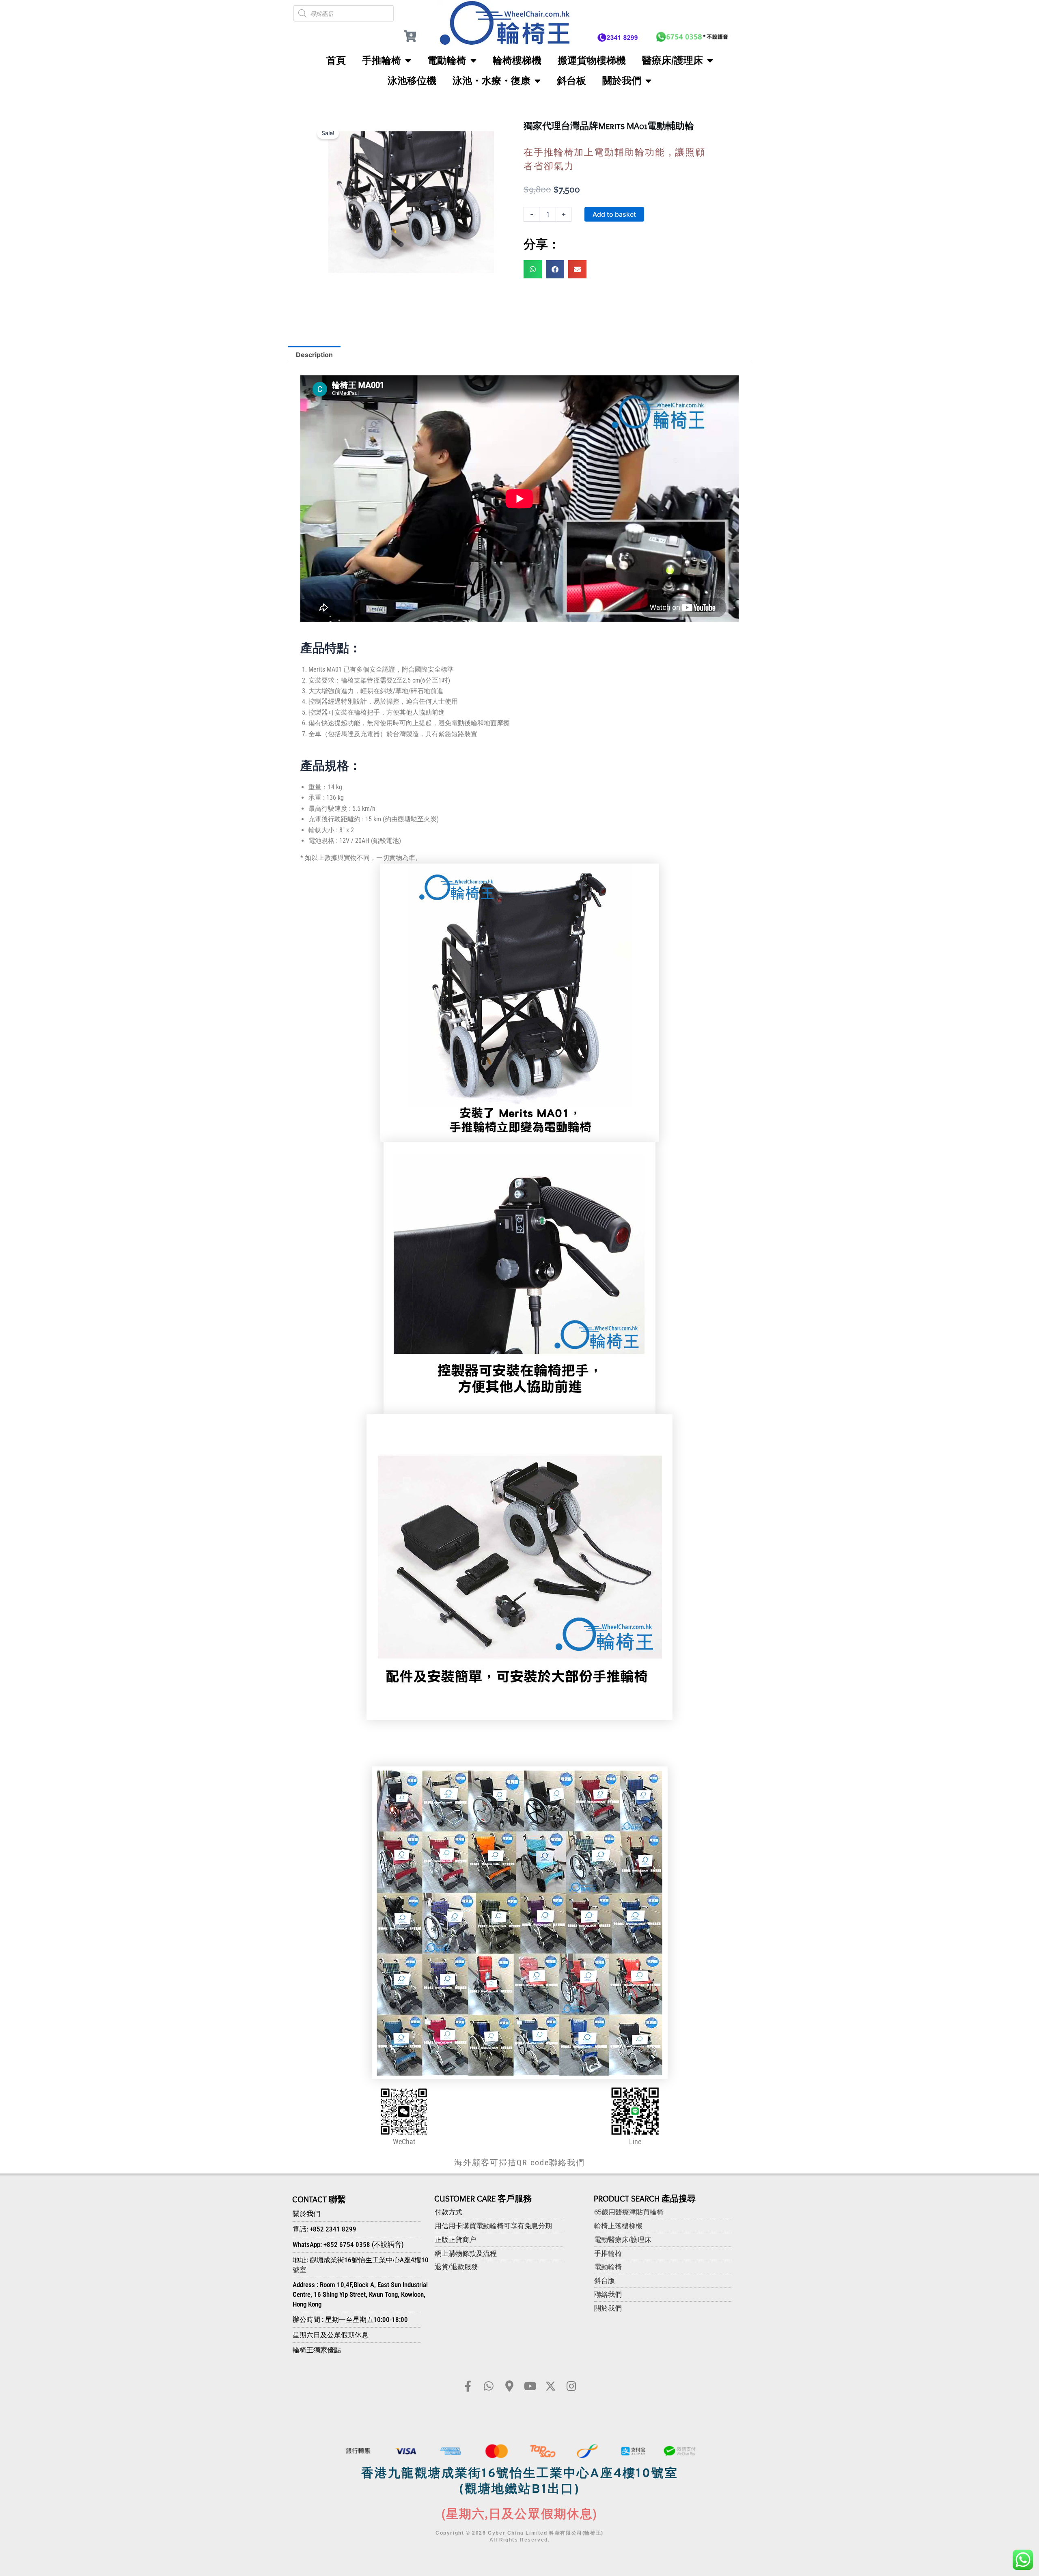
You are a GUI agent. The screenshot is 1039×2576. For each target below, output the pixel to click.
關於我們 (622, 81)
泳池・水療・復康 (491, 81)
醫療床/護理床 (673, 60)
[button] (533, 269)
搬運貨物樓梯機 (592, 60)
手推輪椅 (382, 60)
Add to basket (614, 214)
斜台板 (571, 81)
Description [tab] (314, 355)
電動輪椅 (447, 60)
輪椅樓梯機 (517, 60)
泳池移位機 (412, 81)
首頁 (336, 60)
